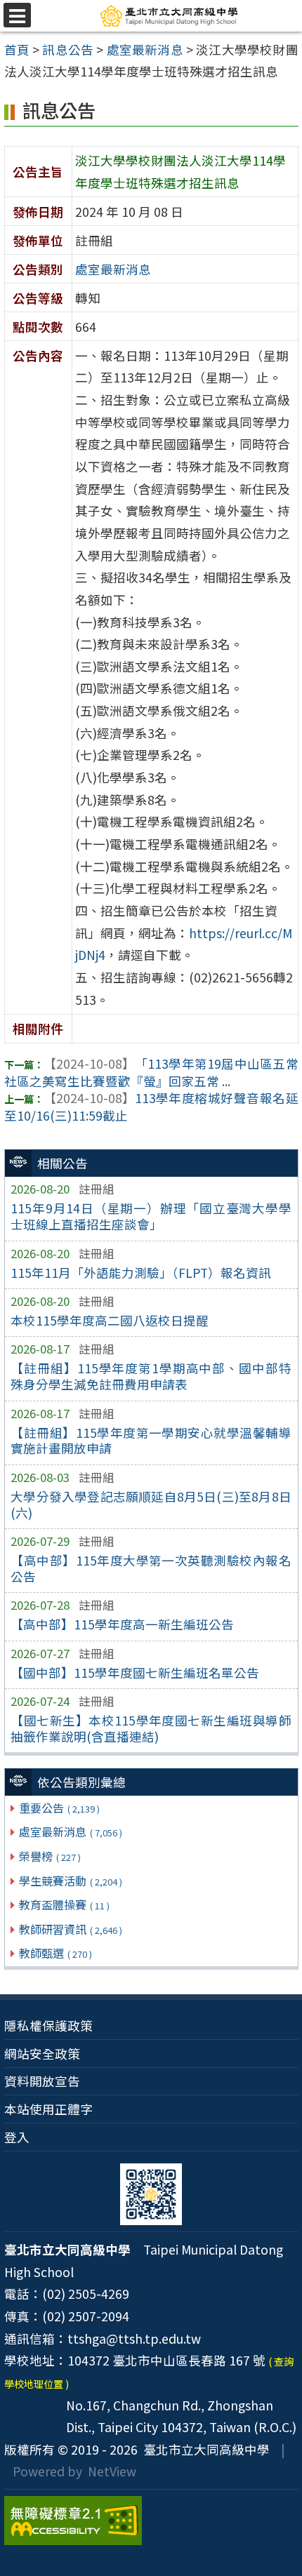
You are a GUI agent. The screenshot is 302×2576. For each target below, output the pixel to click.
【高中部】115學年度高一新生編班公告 (122, 1624)
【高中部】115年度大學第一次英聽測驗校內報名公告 (151, 1568)
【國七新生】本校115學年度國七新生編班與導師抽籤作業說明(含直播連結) (151, 1728)
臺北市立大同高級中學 (204, 2449)
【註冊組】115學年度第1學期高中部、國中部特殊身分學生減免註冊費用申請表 (151, 1376)
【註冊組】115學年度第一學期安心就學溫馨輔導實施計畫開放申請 (151, 1441)
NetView (112, 2471)
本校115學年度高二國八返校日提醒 (110, 1320)
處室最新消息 (71, 1831)
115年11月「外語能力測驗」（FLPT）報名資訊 (141, 1273)
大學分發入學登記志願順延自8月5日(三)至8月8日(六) (151, 1504)
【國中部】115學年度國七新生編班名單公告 (135, 1673)
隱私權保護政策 (48, 2026)
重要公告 (59, 1808)
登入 (17, 2137)
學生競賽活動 (71, 1881)
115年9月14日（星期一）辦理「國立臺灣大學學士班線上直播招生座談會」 (151, 1216)
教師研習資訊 (71, 1929)
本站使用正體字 (48, 2109)
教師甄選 (55, 1953)
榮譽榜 (50, 1856)
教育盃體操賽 (64, 1904)
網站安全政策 (42, 2054)
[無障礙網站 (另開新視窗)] (151, 2521)
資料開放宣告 (42, 2081)
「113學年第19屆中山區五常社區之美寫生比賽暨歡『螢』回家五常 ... (151, 1072)
